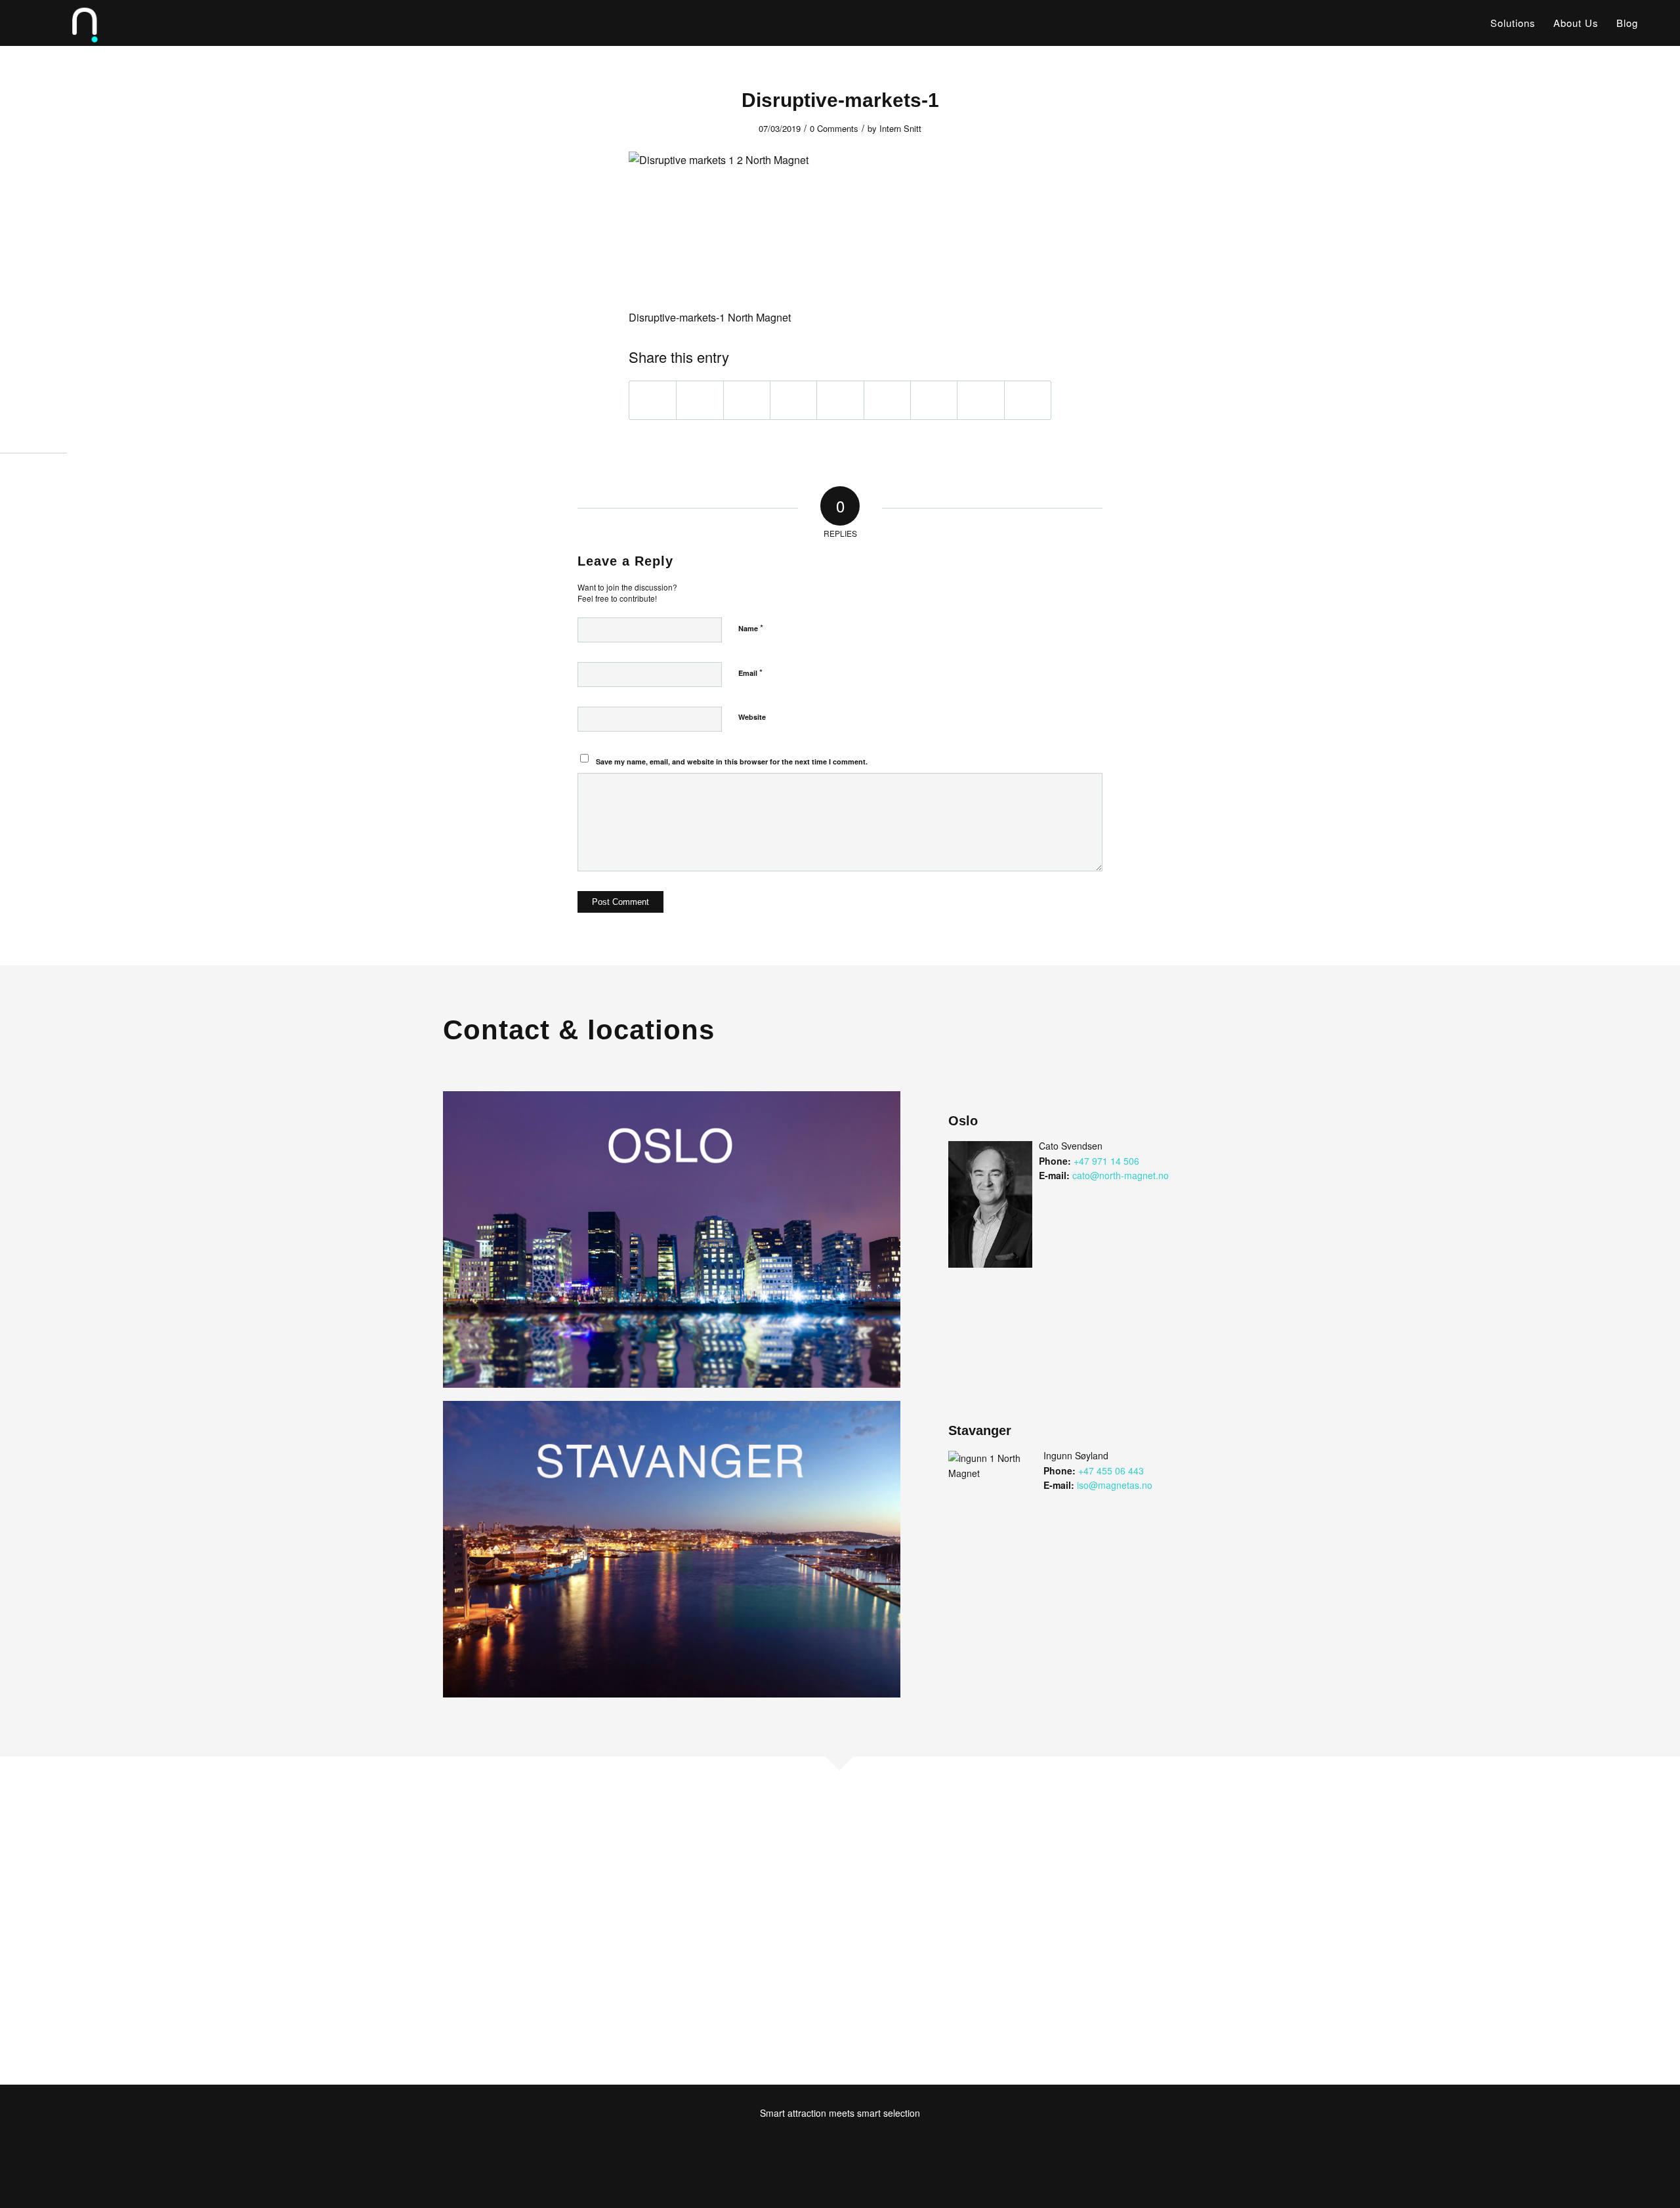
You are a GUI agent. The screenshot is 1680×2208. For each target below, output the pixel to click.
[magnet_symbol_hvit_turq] (66, 23)
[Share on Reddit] (980, 400)
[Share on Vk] (934, 400)
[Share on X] (700, 400)
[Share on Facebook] (653, 400)
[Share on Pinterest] (793, 400)
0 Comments (834, 128)
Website (752, 717)
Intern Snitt (900, 128)
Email (750, 672)
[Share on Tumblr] (887, 400)
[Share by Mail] (1028, 400)
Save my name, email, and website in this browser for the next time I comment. (732, 761)
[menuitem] (1513, 23)
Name (751, 628)
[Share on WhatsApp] (747, 400)
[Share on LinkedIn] (840, 400)
